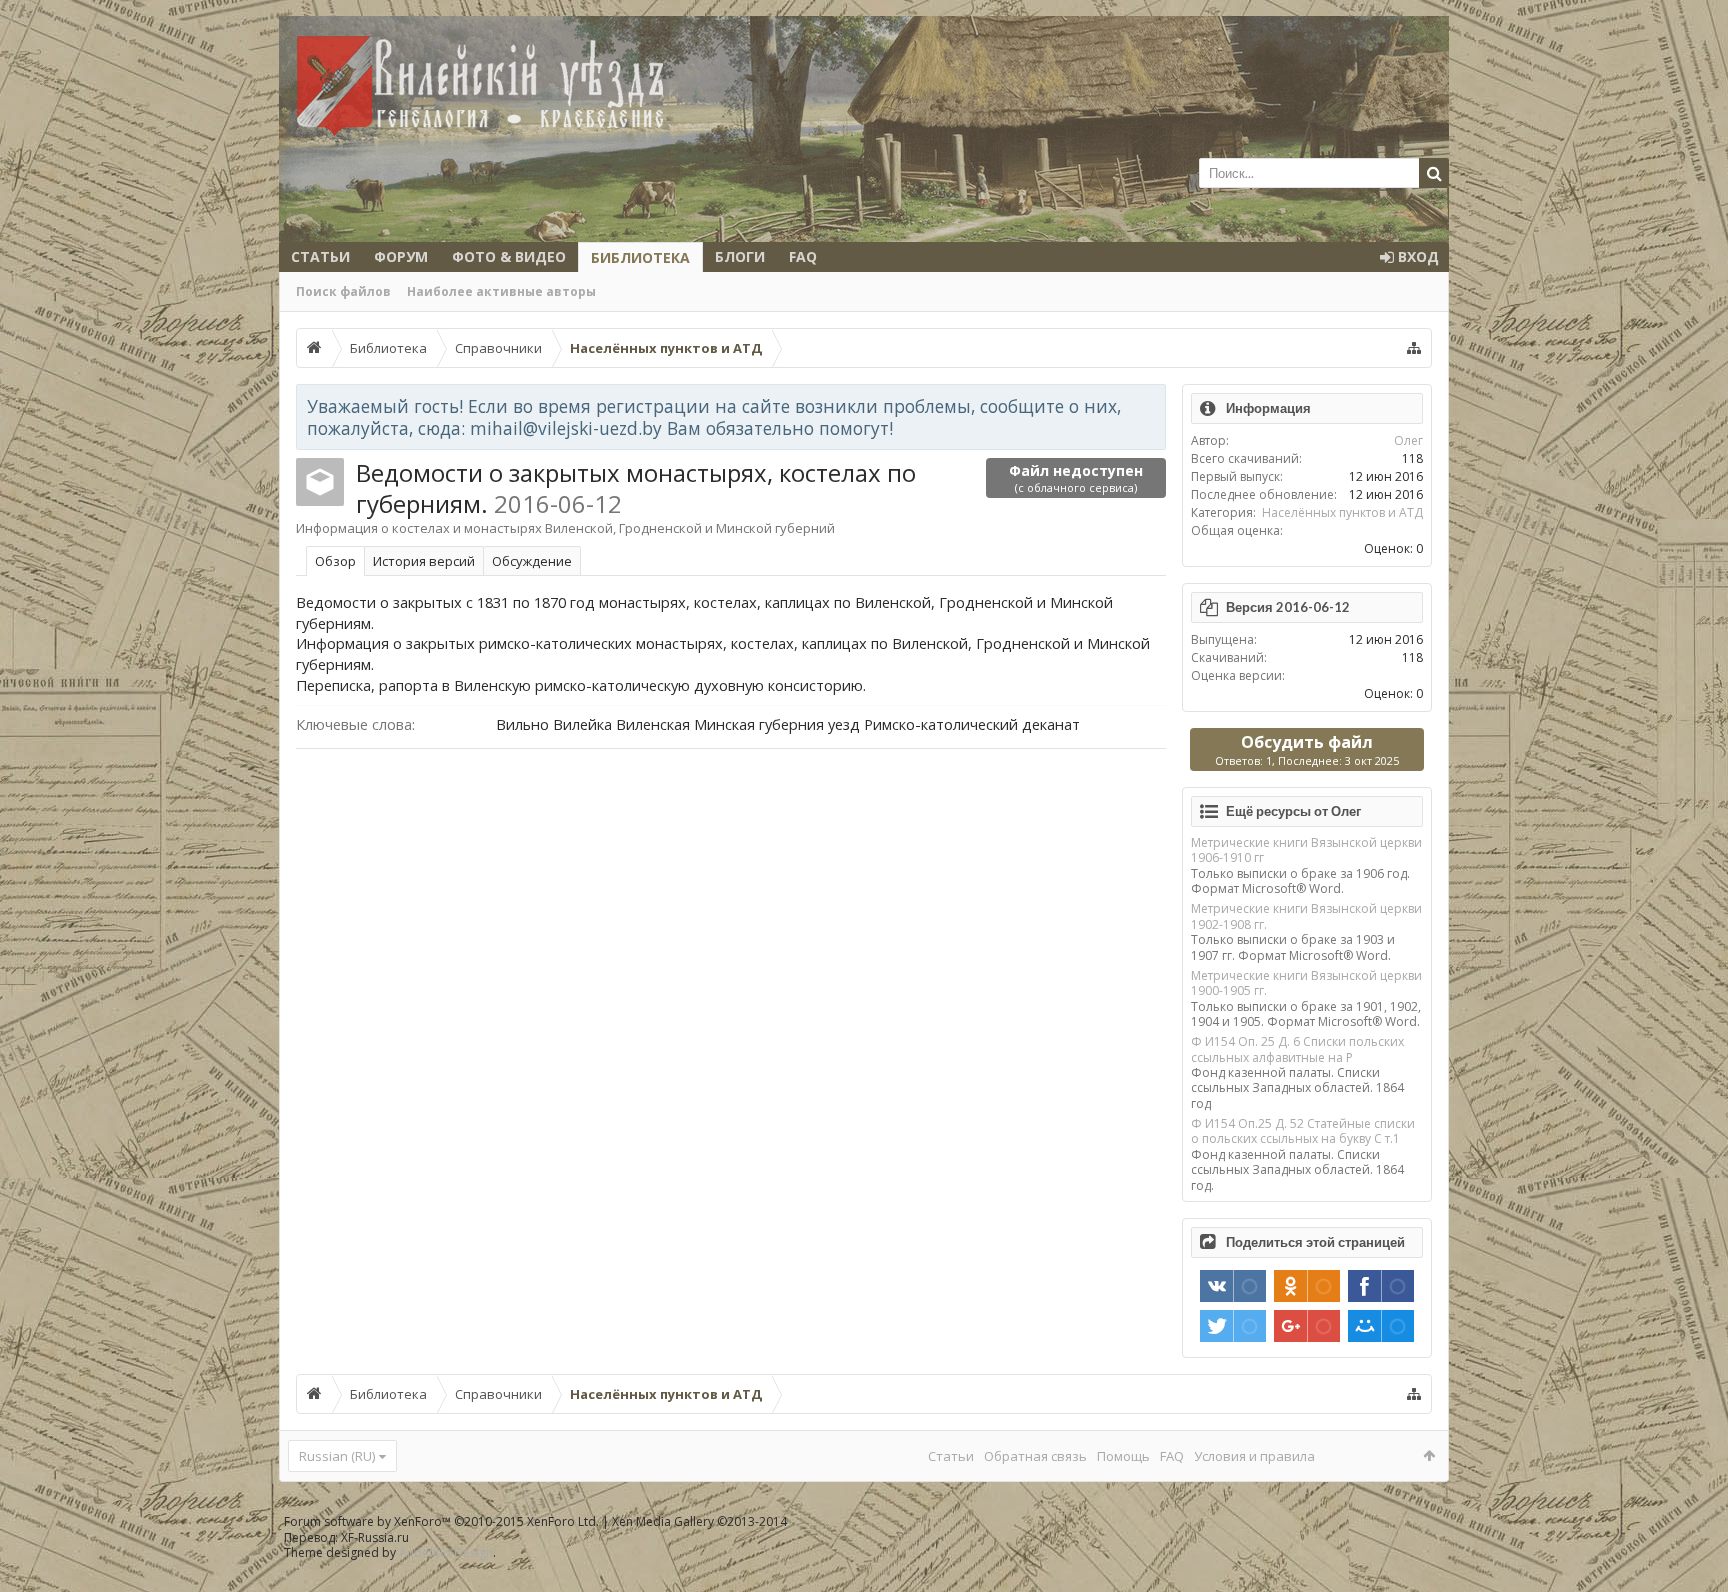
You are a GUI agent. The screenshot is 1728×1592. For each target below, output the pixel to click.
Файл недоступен (1076, 478)
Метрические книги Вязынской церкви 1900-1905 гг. (1306, 983)
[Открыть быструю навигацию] (1414, 348)
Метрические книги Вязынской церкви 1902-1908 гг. (1306, 916)
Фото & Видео (509, 256)
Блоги (740, 256)
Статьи (320, 256)
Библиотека (640, 257)
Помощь (1123, 1456)
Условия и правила (1254, 1456)
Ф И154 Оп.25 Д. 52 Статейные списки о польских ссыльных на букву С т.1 (1303, 1131)
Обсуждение (532, 561)
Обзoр (335, 561)
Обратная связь (1035, 1456)
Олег (1408, 440)
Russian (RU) (337, 1456)
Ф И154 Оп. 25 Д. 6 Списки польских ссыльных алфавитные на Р (1297, 1049)
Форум (401, 256)
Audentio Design (446, 1552)
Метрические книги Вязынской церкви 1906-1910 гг (1306, 850)
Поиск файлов (343, 291)
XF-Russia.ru (375, 1537)
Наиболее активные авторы (501, 291)
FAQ (803, 256)
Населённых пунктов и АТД (1342, 512)
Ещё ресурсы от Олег (1293, 811)
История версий (424, 561)
